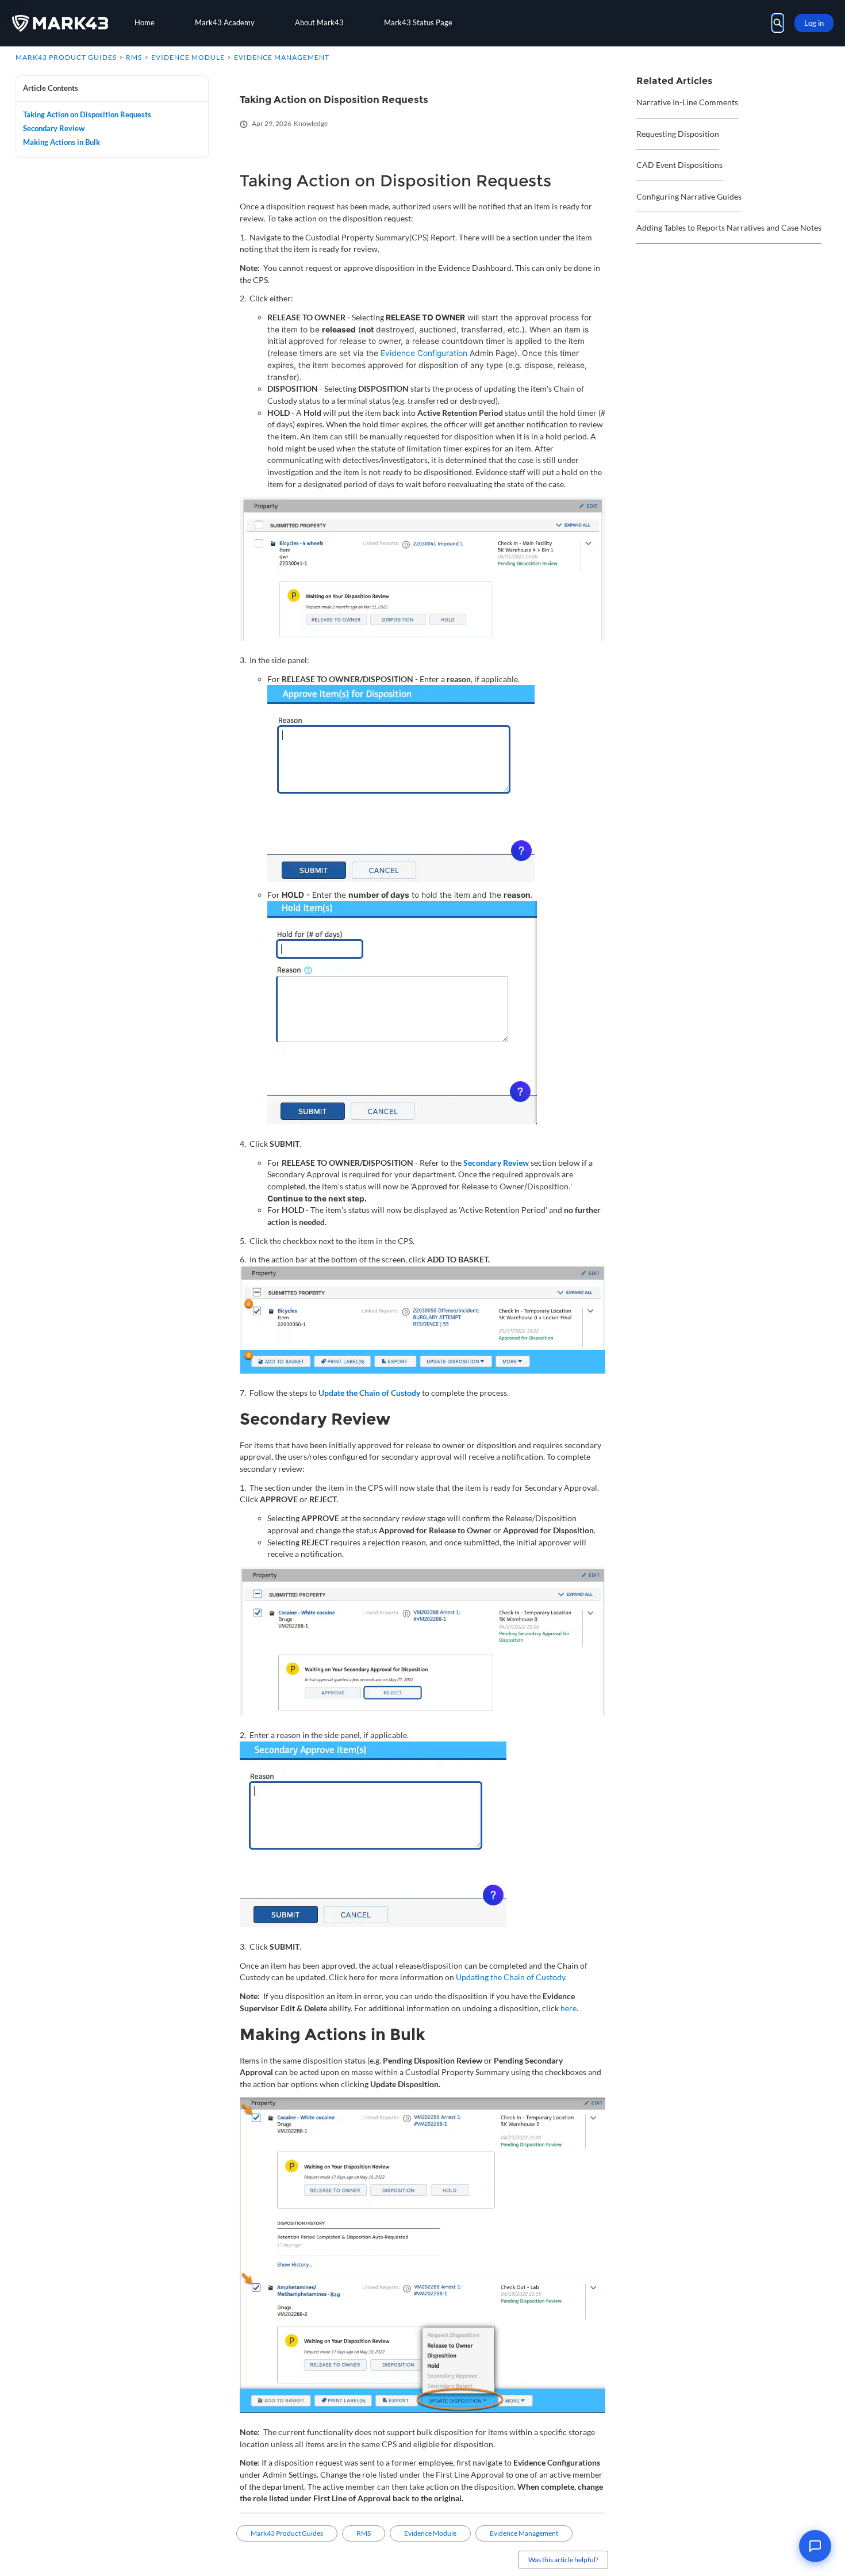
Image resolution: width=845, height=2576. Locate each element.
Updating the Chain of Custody (510, 1977)
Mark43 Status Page (418, 22)
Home (145, 22)
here (569, 2008)
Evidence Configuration (424, 353)
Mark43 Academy (225, 22)
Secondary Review (496, 1163)
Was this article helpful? (563, 2560)
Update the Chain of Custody (369, 1393)
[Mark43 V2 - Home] (60, 23)
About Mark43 (319, 22)
